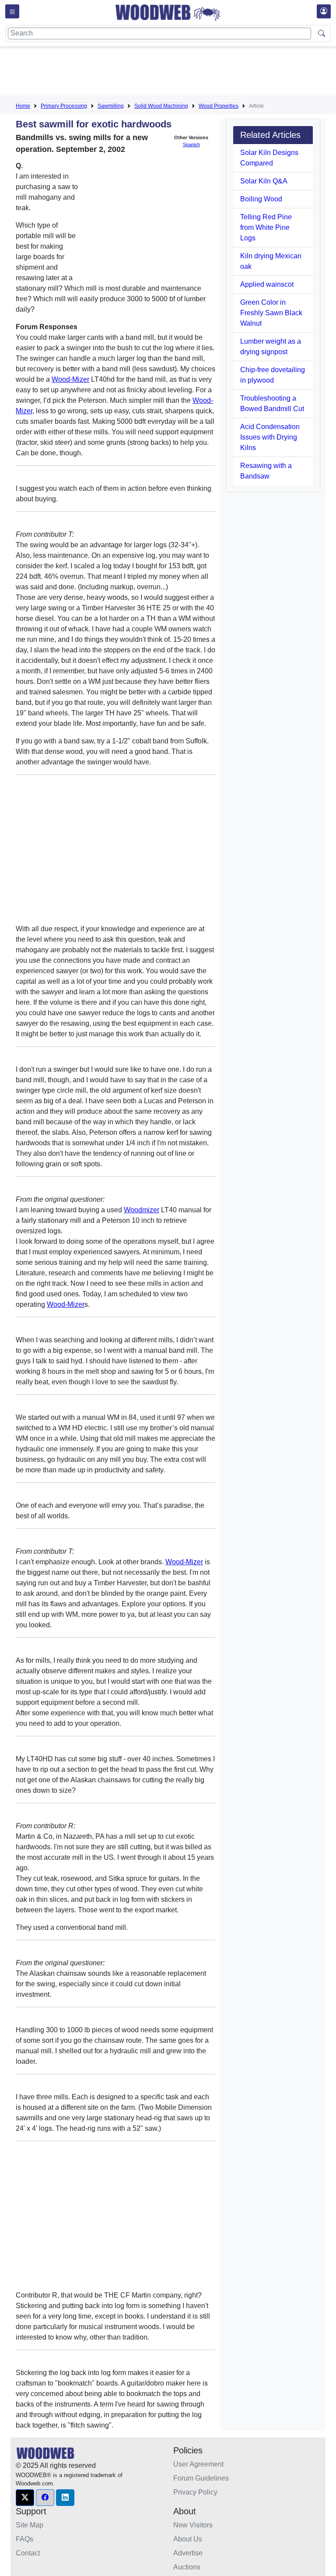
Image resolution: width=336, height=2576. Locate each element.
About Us (188, 2539)
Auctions (187, 2567)
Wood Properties (219, 106)
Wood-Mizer (70, 379)
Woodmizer (142, 1210)
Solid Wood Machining (161, 106)
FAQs (24, 2539)
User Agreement (198, 2464)
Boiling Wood (261, 199)
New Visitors (193, 2525)
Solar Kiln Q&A (264, 181)
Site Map (30, 2525)
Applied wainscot (267, 284)
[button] (25, 2498)
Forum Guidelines (201, 2478)
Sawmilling (111, 106)
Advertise (188, 2553)
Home (23, 106)
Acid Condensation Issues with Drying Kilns (270, 437)
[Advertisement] (175, 73)
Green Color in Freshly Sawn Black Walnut (271, 313)
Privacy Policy (195, 2492)
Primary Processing (64, 106)
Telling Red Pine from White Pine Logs (266, 227)
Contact (28, 2553)
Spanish (191, 144)
